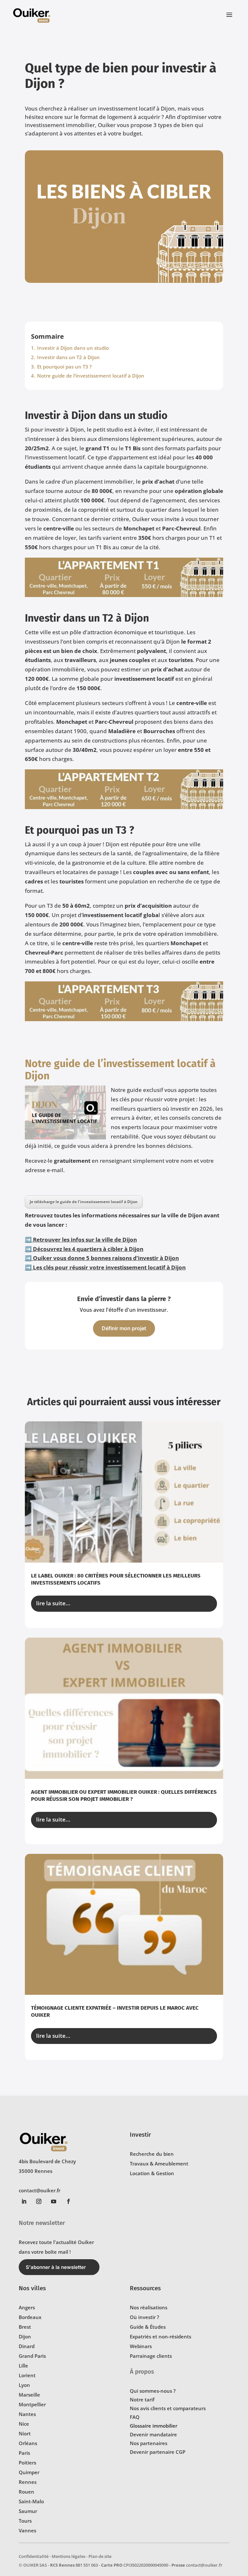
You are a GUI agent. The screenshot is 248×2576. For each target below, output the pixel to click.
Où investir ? (145, 2317)
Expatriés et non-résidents (160, 2336)
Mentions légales (68, 2556)
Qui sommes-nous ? (153, 2391)
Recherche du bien (152, 2154)
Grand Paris (32, 2356)
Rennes (28, 2482)
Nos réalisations (149, 2307)
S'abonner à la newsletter (56, 2267)
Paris (24, 2453)
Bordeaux (30, 2317)
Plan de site (100, 2556)
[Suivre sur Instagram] (39, 2201)
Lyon (24, 2385)
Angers (27, 2307)
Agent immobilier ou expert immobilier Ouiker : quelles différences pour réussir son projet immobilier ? (124, 1796)
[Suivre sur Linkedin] (24, 2201)
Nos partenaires (149, 2443)
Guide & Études (148, 2327)
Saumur (28, 2511)
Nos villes (32, 2288)
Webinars (141, 2346)
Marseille (29, 2395)
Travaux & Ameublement (159, 2164)
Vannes (27, 2530)
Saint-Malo (31, 2501)
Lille (23, 2366)
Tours (25, 2521)
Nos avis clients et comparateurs (168, 2408)
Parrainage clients (151, 2356)
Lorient (27, 2375)
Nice (24, 2424)
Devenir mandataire (153, 2434)
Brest (25, 2327)
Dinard (27, 2346)
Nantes (27, 2414)
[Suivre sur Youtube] (54, 2201)
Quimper (29, 2472)
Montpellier (32, 2404)
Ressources (145, 2288)
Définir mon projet (124, 1328)
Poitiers (27, 2463)
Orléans (28, 2443)
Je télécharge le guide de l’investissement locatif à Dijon (84, 1202)
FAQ (135, 2417)
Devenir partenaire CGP (158, 2452)
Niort (25, 2433)
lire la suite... (53, 1603)
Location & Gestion (152, 2173)
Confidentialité (34, 2556)
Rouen (26, 2492)
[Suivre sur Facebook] (68, 2201)
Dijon (25, 2336)
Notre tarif (142, 2400)
